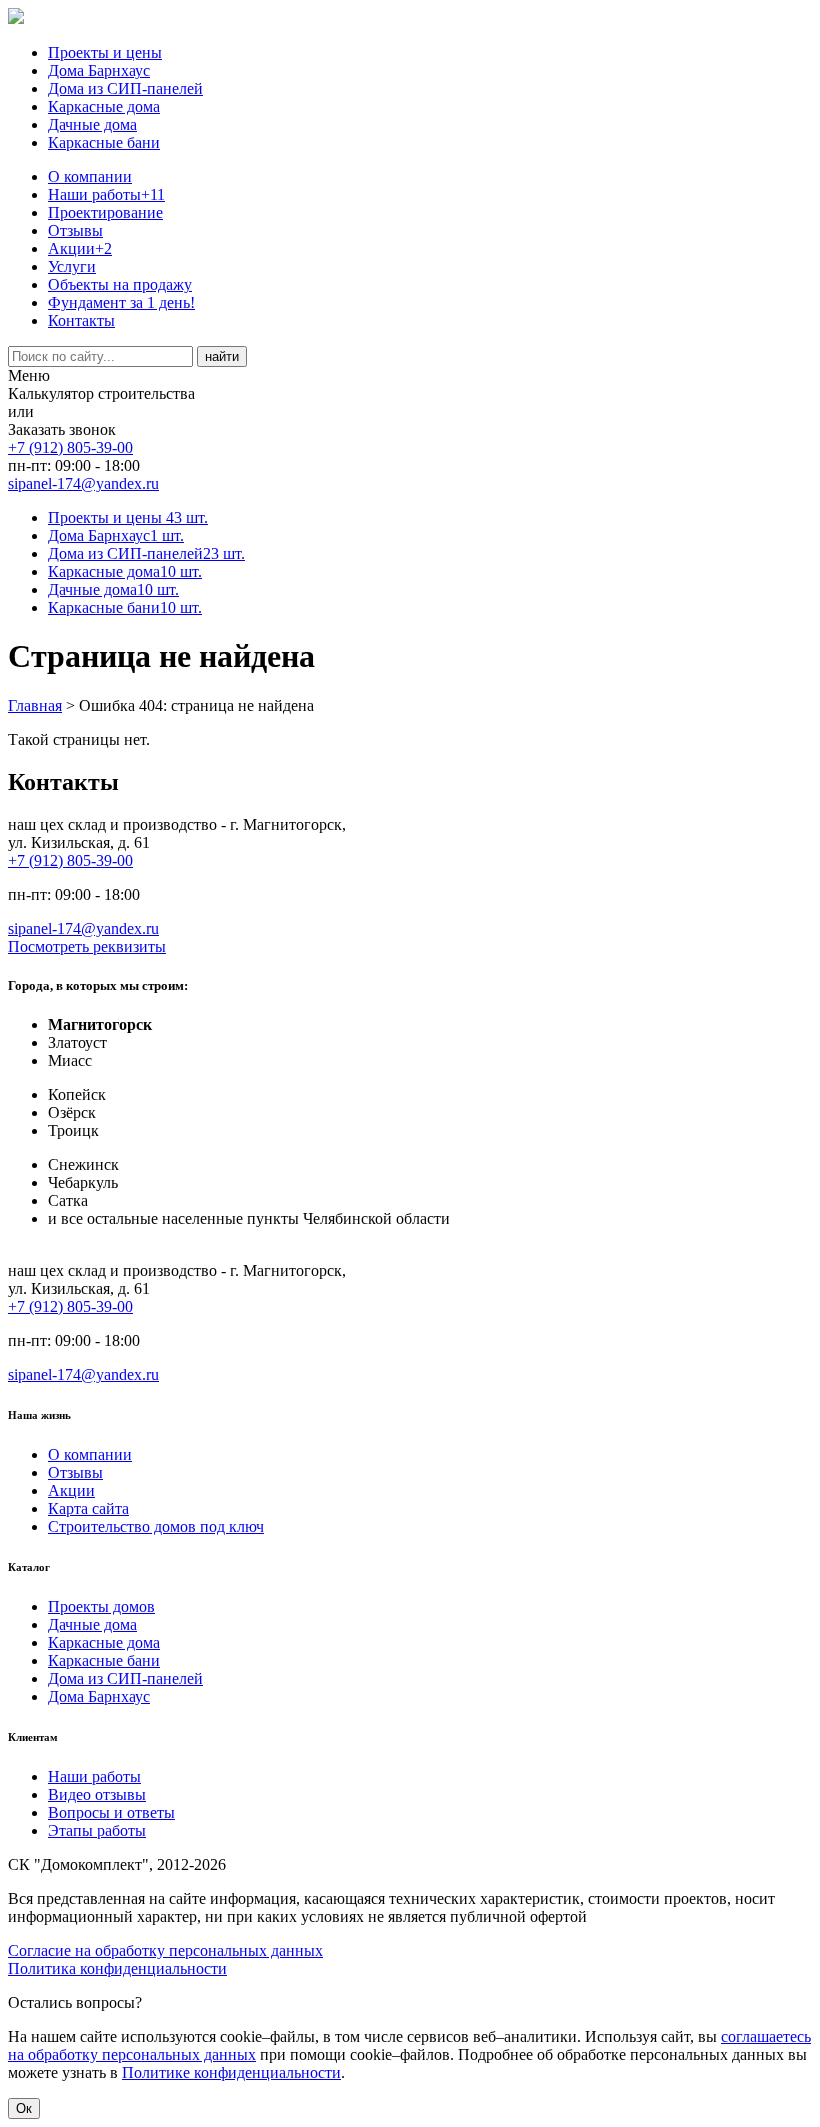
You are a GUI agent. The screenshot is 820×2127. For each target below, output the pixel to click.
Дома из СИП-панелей (125, 88)
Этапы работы (97, 1830)
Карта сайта (88, 1508)
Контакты (81, 320)
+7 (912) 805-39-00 (70, 447)
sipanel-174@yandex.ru (83, 483)
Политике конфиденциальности (231, 2072)
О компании (90, 176)
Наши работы (106, 194)
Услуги (72, 266)
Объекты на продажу (120, 284)
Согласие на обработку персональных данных (165, 1950)
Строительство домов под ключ (156, 1526)
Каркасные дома (104, 106)
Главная (35, 705)
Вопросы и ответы (111, 1812)
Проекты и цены (105, 52)
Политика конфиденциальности (117, 1968)
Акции (80, 248)
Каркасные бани (104, 142)
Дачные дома (92, 124)
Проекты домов (101, 1606)
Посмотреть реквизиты (87, 946)
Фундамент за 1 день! (121, 302)
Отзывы (75, 230)
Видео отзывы (97, 1794)
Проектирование (105, 212)
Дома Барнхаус (99, 70)
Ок (24, 2108)
